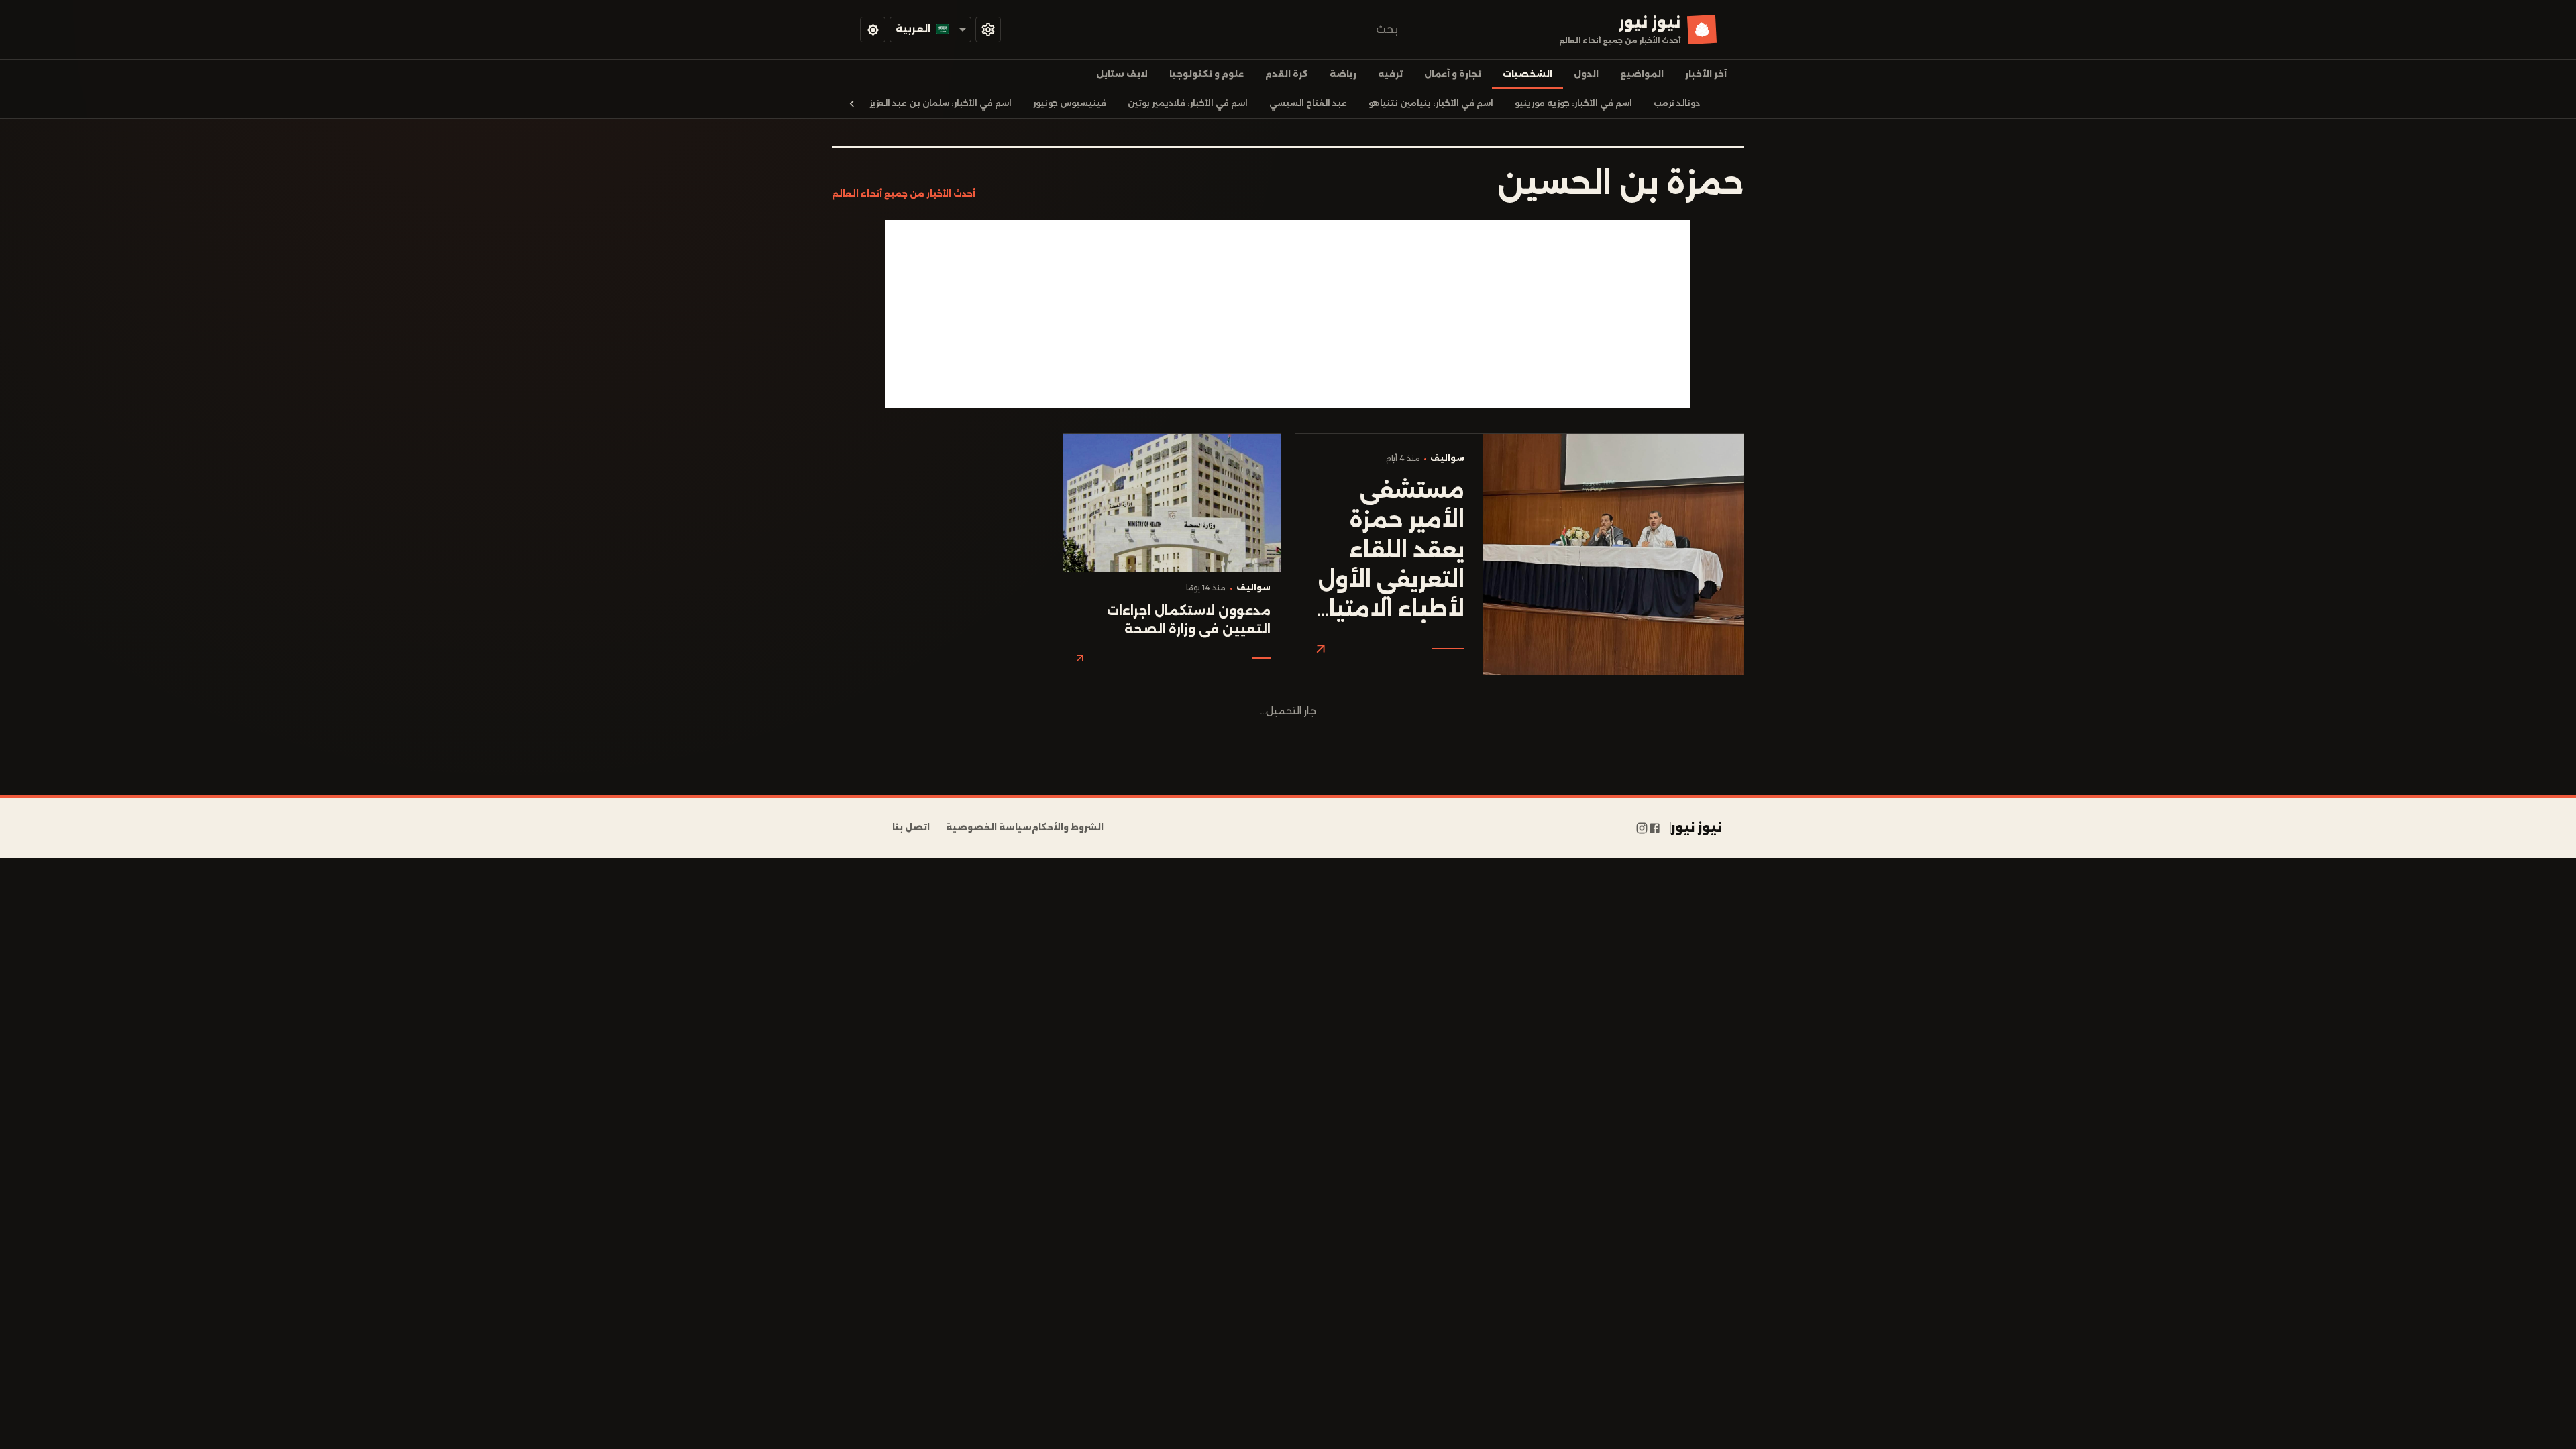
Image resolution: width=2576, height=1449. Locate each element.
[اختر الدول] (988, 30)
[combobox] (1280, 29)
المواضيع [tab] (1642, 74)
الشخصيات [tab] (1527, 74)
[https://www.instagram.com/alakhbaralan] (1642, 828)
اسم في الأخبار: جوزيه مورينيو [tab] (1573, 103)
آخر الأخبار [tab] (1706, 74)
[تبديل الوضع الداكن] (873, 30)
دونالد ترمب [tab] (1677, 103)
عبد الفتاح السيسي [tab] (1308, 103)
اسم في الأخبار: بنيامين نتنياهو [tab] (1431, 103)
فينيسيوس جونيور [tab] (1070, 103)
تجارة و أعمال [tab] (1453, 74)
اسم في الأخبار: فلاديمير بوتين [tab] (1188, 103)
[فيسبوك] (1655, 828)
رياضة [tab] (1343, 74)
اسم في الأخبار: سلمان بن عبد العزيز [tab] (941, 103)
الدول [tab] (1586, 74)
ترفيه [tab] (1390, 74)
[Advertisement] (1288, 314)
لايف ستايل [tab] (1122, 74)
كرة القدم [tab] (1287, 74)
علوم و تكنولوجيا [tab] (1206, 74)
